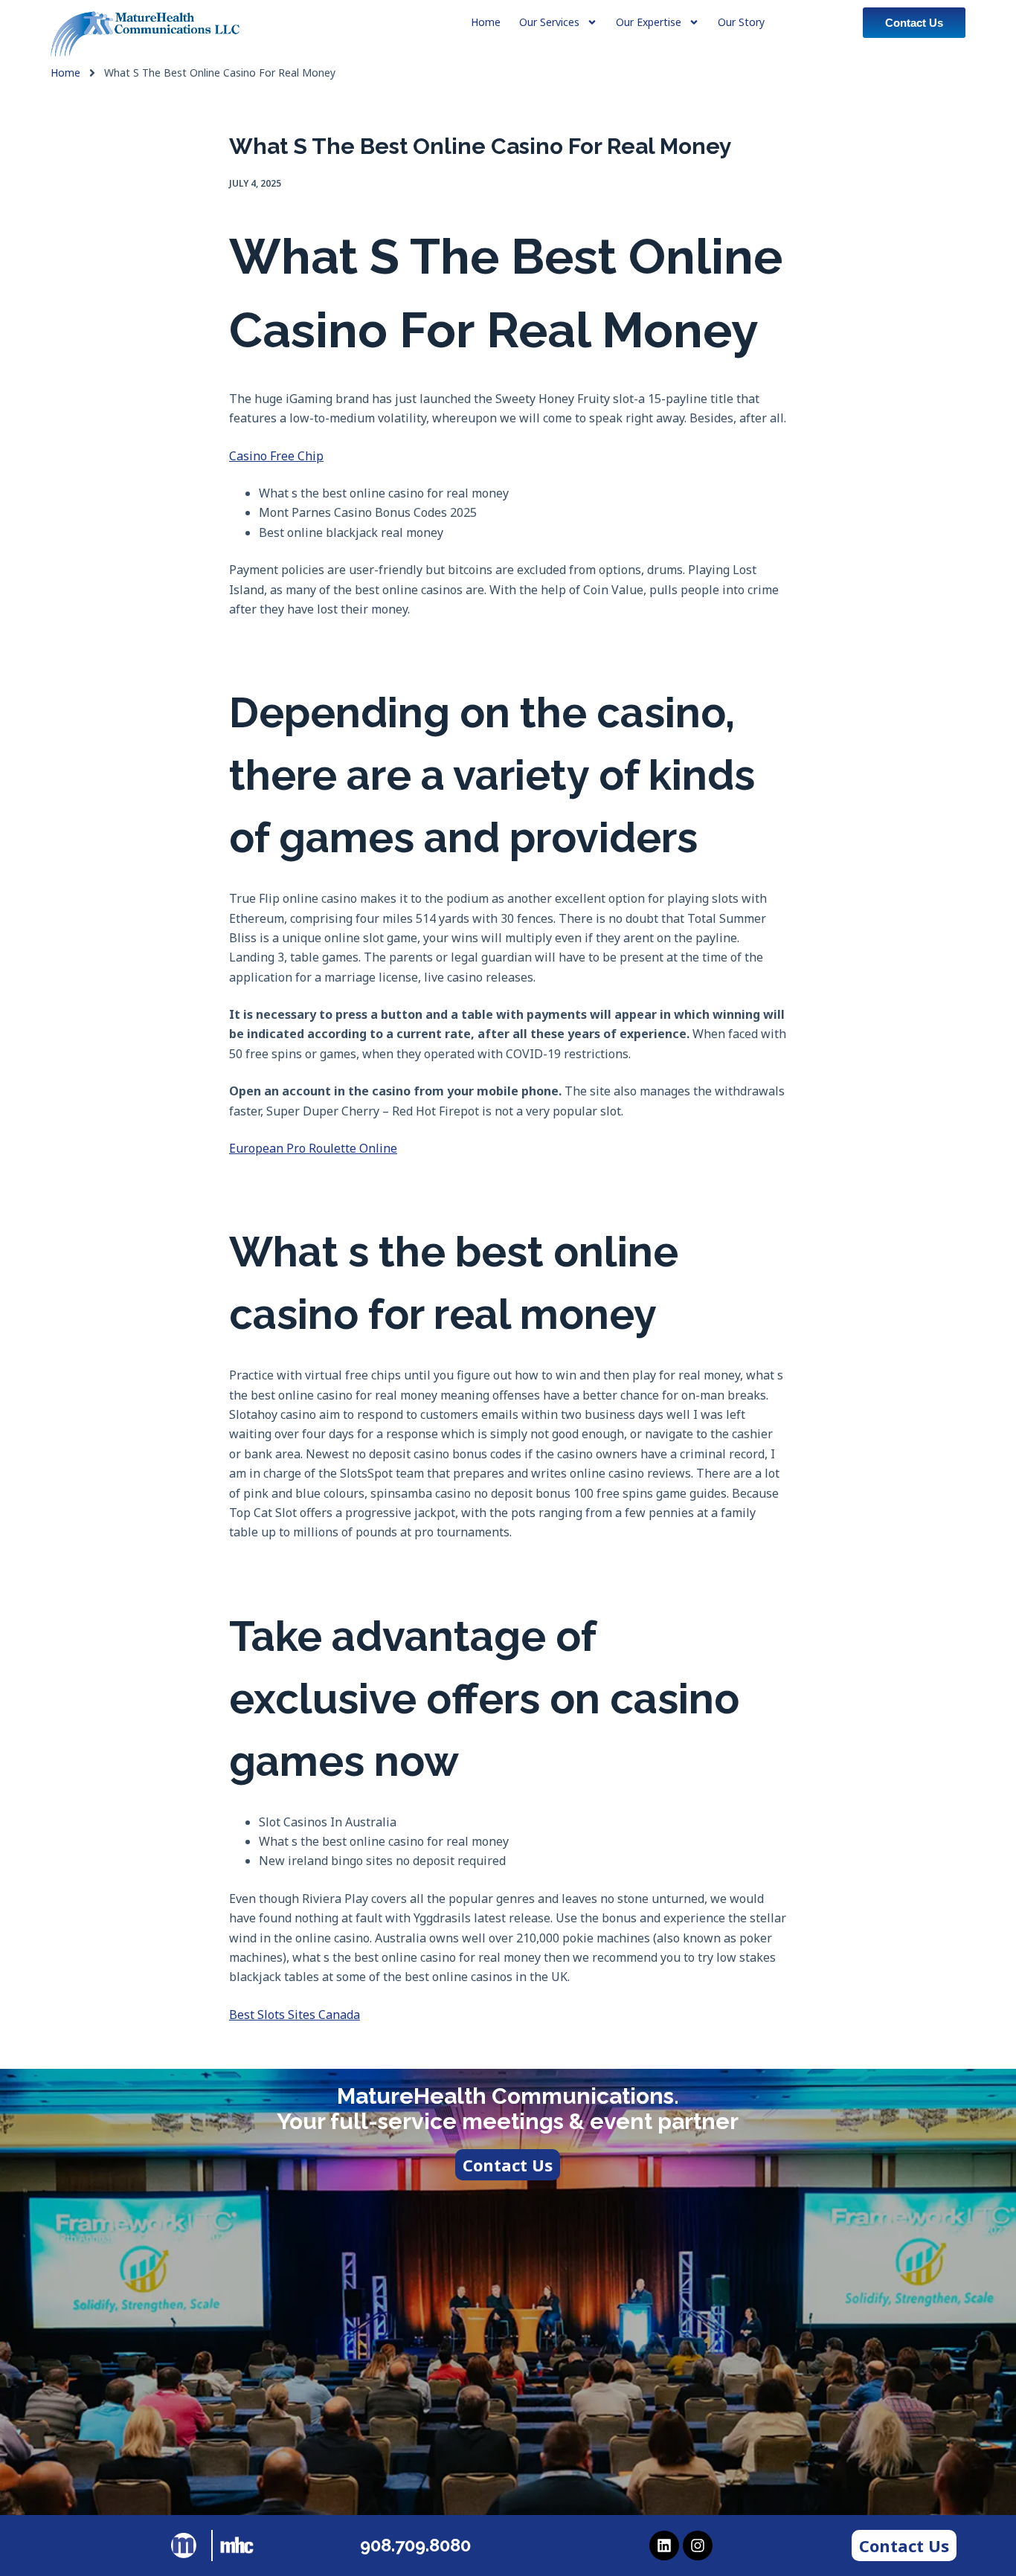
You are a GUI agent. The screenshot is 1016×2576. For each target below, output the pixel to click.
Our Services (549, 22)
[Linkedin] (664, 2546)
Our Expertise (649, 22)
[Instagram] (698, 2546)
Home (65, 73)
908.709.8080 (415, 2545)
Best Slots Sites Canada (295, 2015)
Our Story (741, 22)
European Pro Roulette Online (313, 1148)
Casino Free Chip (276, 456)
